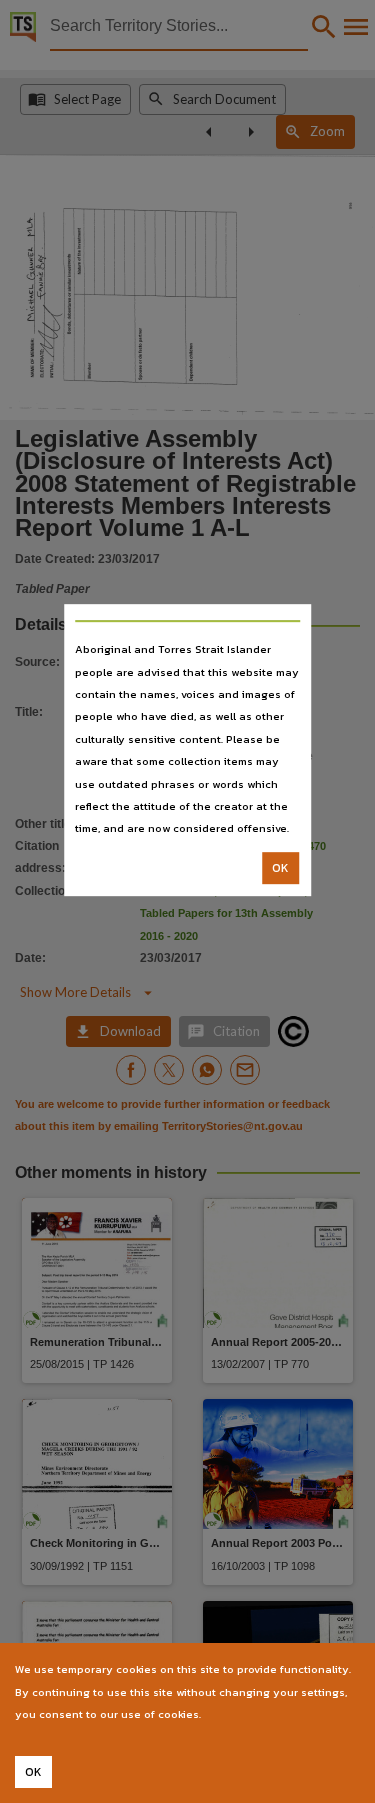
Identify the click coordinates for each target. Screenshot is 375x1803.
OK (280, 868)
